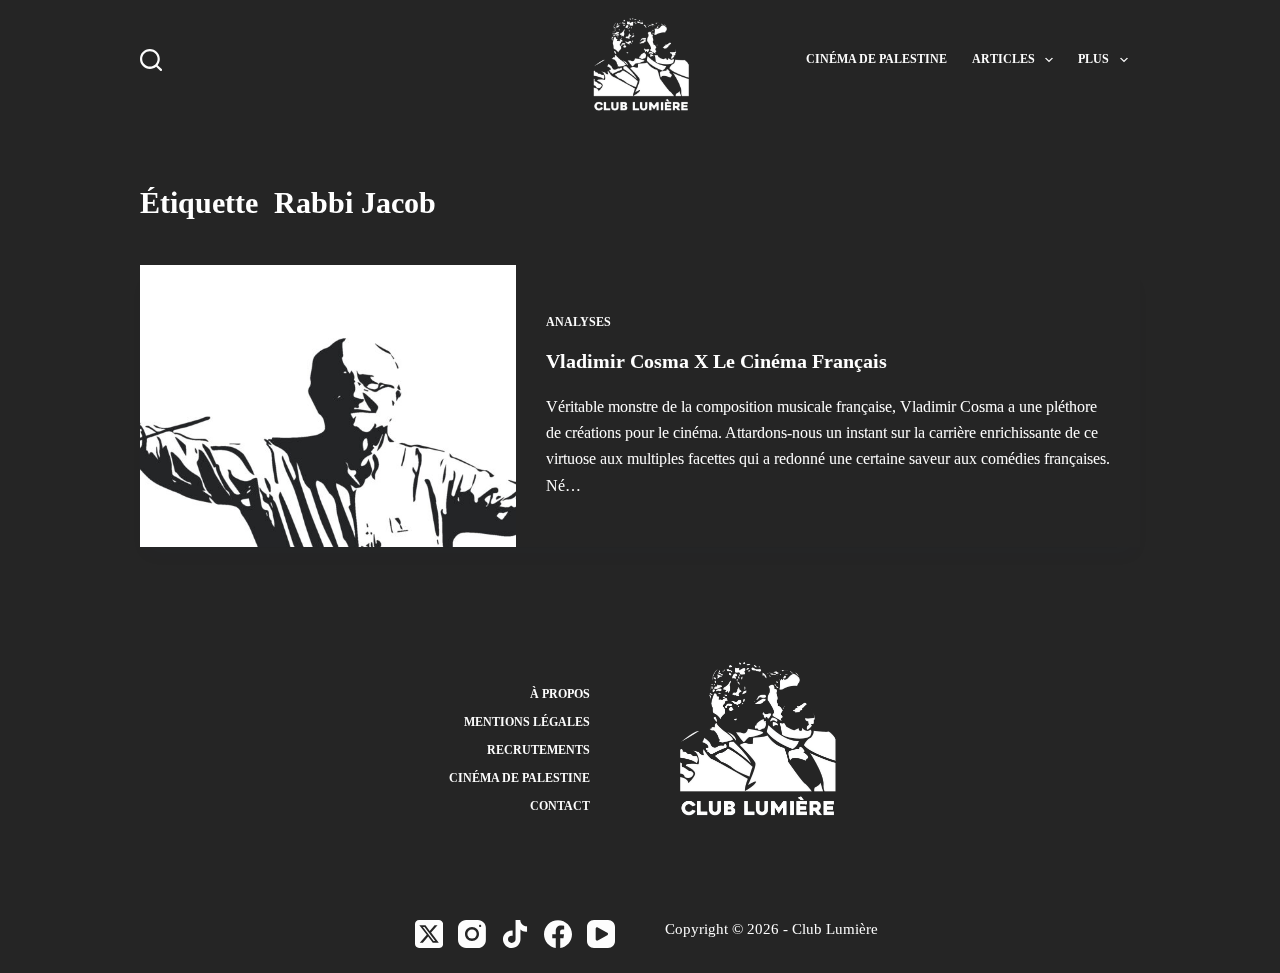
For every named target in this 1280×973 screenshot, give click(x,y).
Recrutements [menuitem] (538, 750)
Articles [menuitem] (1003, 59)
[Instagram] (472, 934)
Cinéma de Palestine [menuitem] (876, 59)
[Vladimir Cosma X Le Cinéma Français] (328, 406)
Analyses (578, 322)
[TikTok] (515, 934)
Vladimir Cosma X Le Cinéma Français (716, 361)
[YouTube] (601, 934)
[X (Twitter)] (429, 934)
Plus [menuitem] (1093, 59)
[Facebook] (558, 934)
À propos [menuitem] (560, 694)
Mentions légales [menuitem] (527, 722)
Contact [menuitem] (560, 806)
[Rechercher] (151, 60)
